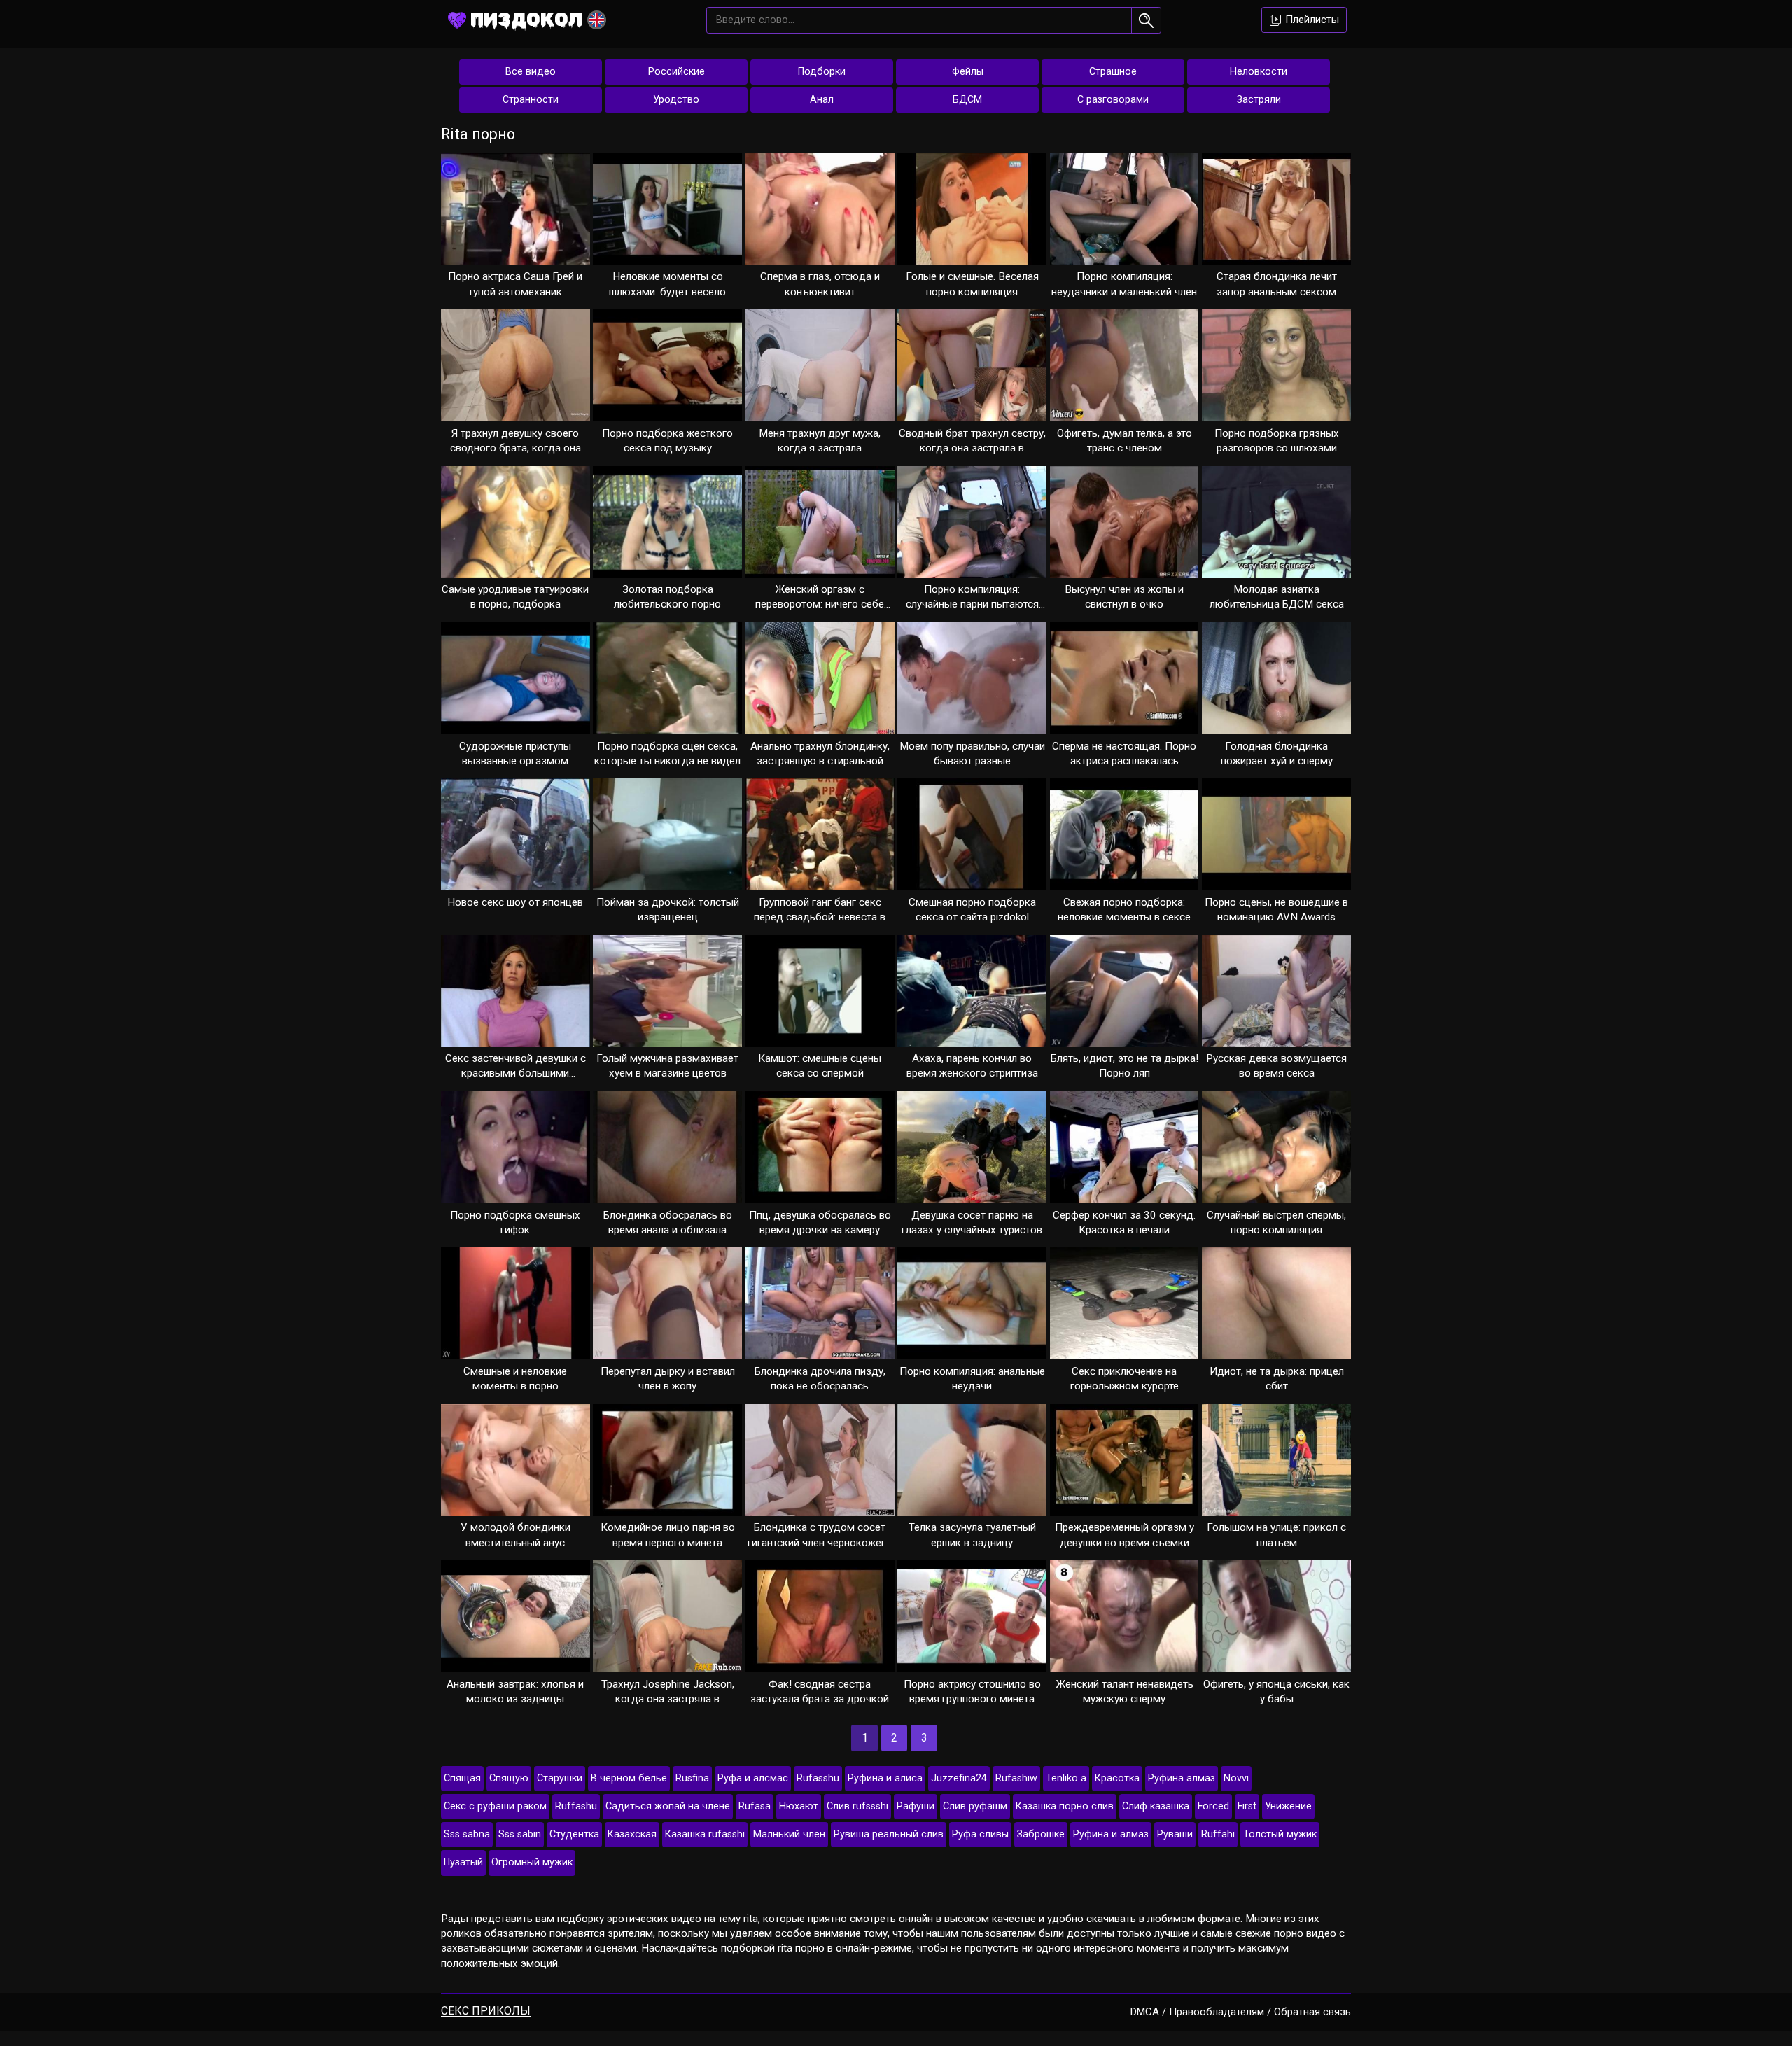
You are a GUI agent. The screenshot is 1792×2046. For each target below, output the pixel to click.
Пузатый (463, 1862)
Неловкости (1259, 72)
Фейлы (968, 72)
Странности (531, 100)
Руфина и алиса (885, 1778)
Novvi (1236, 1778)
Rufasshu (818, 1778)
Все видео (531, 72)
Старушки (560, 1778)
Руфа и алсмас (753, 1778)
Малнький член (789, 1834)
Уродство (676, 100)
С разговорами (1113, 100)
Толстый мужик (1280, 1834)
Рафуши (916, 1806)
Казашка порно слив (1065, 1806)
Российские (677, 72)
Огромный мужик (532, 1862)
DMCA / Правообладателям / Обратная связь (1241, 2012)
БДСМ (967, 100)
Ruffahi (1218, 1834)
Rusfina (692, 1778)
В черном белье (629, 1778)
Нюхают (799, 1806)
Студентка (574, 1834)
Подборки (822, 72)
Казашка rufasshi (705, 1834)
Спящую (509, 1778)
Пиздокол (526, 19)
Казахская (632, 1834)
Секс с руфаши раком (495, 1806)
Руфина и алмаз (1111, 1834)
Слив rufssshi (857, 1806)
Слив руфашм (975, 1806)
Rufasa (755, 1806)
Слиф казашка (1156, 1806)
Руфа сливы (980, 1834)
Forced (1213, 1806)
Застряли (1259, 100)
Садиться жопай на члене (668, 1806)
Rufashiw (1016, 1778)
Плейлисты (1311, 20)
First (1247, 1806)
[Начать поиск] (1146, 20)
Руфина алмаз (1182, 1778)
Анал (822, 100)
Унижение (1288, 1806)
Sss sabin (520, 1834)
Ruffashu (576, 1806)
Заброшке (1041, 1834)
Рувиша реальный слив (889, 1834)
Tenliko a (1066, 1778)
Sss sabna (467, 1834)
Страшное (1113, 72)
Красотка (1117, 1778)
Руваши (1175, 1834)
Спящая (462, 1778)
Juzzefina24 (959, 1778)
